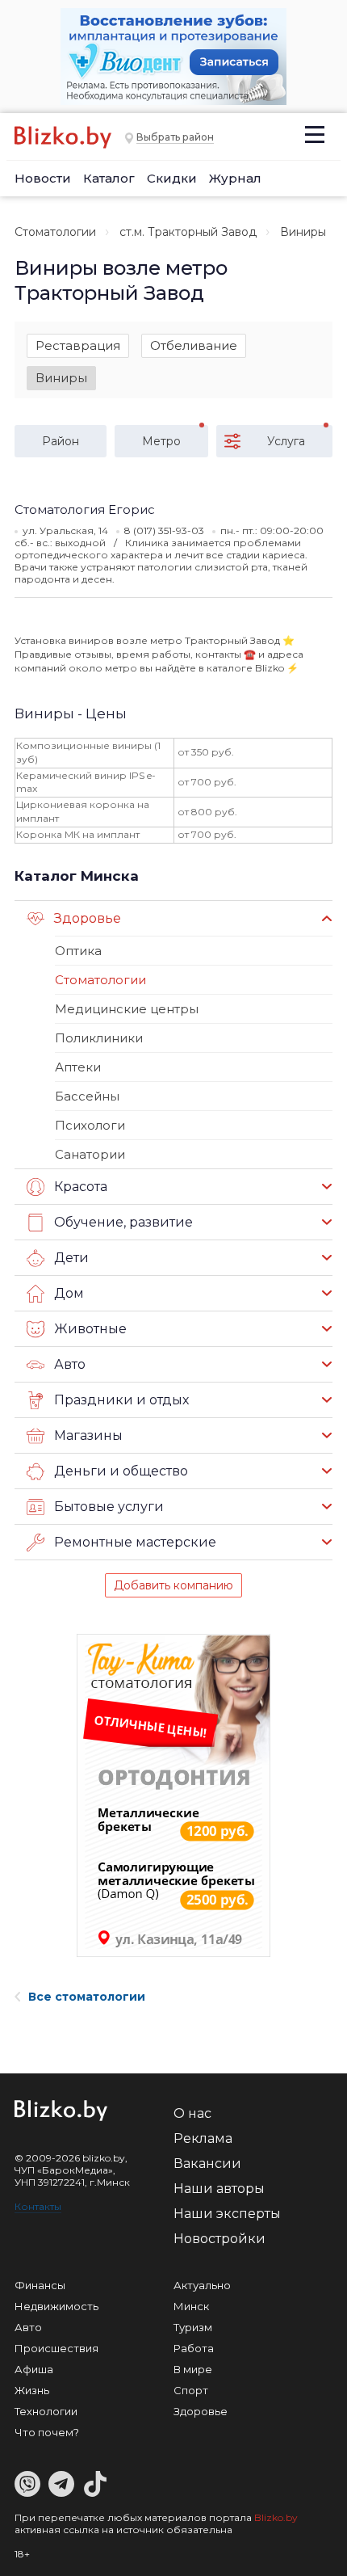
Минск (191, 2306)
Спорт (191, 2390)
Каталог (109, 178)
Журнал (235, 178)
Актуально (202, 2285)
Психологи (90, 1125)
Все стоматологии (87, 1997)
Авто (28, 2327)
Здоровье (201, 2411)
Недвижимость (56, 2306)
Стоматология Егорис (85, 509)
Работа (194, 2348)
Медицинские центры (127, 1009)
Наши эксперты (227, 2214)
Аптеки (78, 1067)
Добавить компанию (173, 1585)
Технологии (46, 2411)
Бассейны (87, 1096)
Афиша (34, 2369)
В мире (193, 2369)
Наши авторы (219, 2189)
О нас (192, 2113)
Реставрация (78, 345)
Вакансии (207, 2164)
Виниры (61, 378)
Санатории (90, 1154)
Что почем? (47, 2432)
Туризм (193, 2327)
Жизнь (32, 2390)
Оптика (78, 951)
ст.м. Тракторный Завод (188, 232)
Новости (43, 178)
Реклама (203, 2138)
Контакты (38, 2206)
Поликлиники (99, 1038)
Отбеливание (194, 345)
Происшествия (56, 2348)
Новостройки (219, 2239)
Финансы (40, 2285)
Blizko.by (276, 2517)
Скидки (172, 178)
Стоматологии (55, 232)
